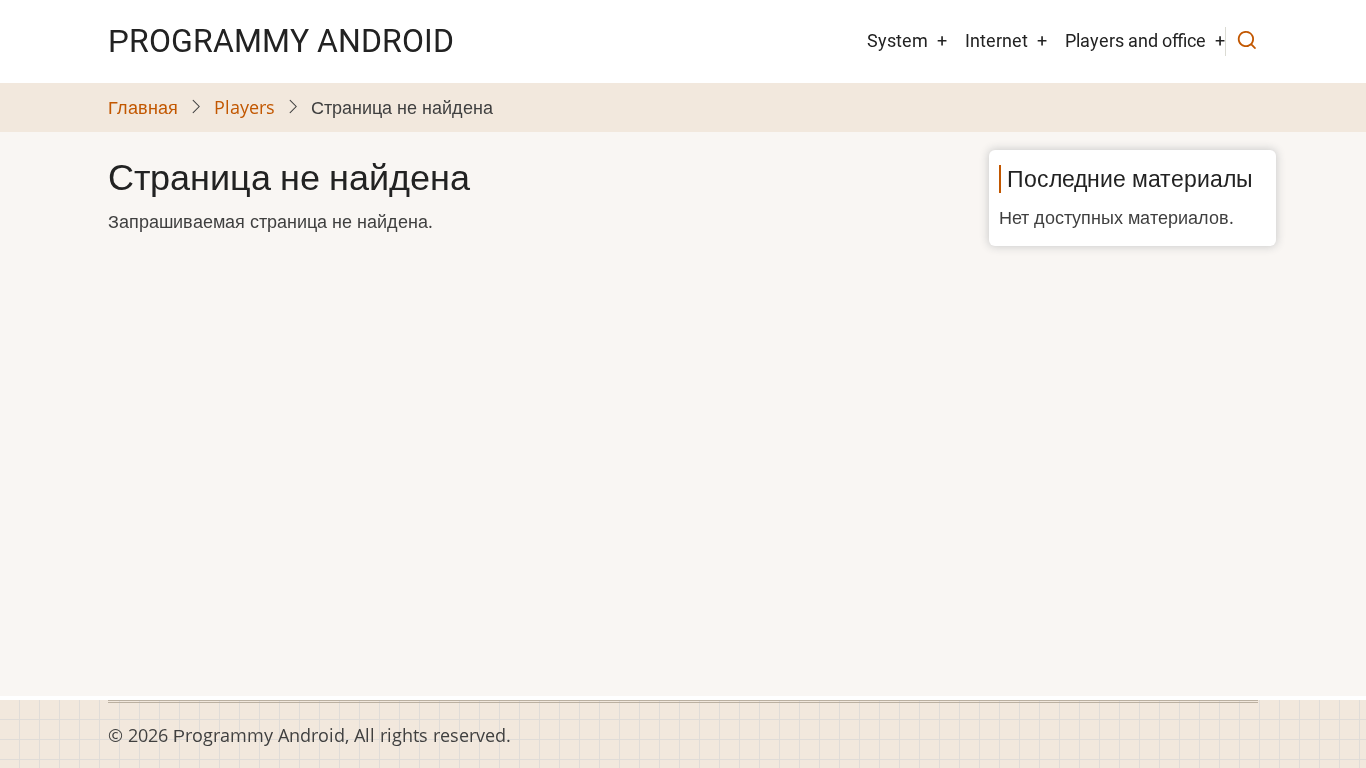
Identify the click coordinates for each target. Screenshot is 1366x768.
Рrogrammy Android (281, 41)
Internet (996, 40)
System (897, 40)
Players (244, 107)
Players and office (1135, 40)
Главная (143, 107)
